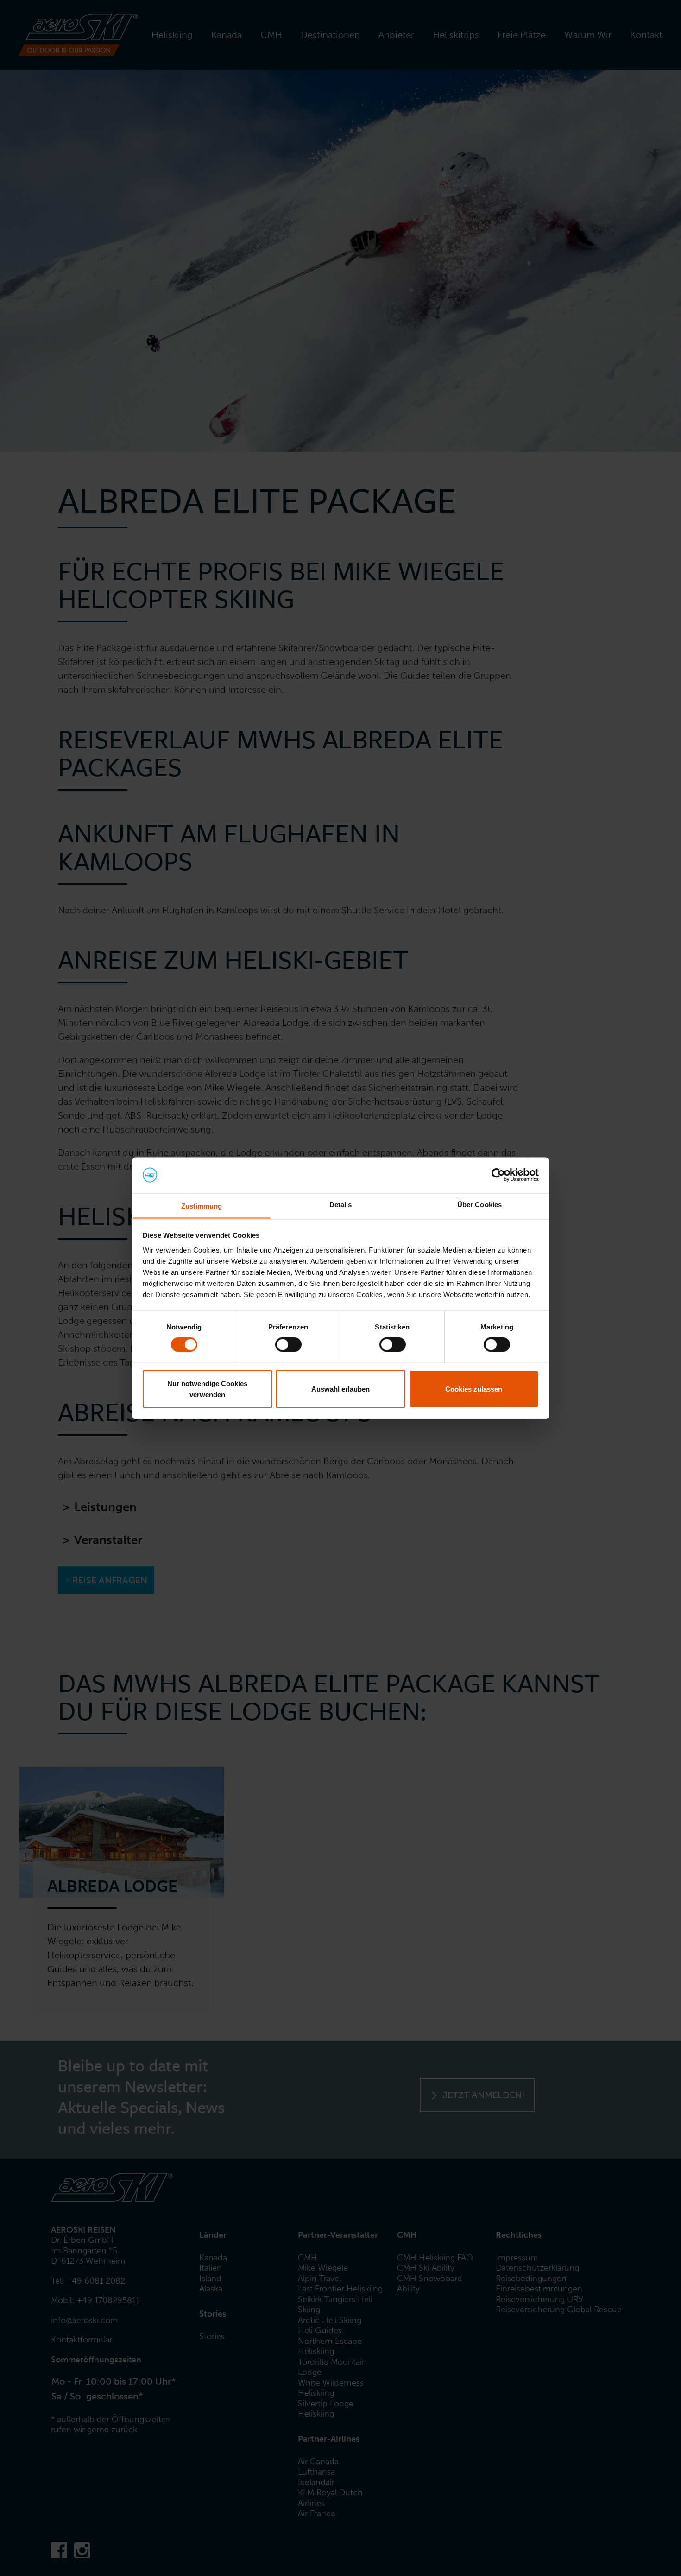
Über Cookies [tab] (479, 1204)
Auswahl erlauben (340, 1389)
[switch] (288, 1345)
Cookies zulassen (474, 1389)
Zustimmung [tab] (202, 1206)
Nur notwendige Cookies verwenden (207, 1389)
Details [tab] (341, 1204)
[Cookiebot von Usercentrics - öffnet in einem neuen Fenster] (498, 1175)
